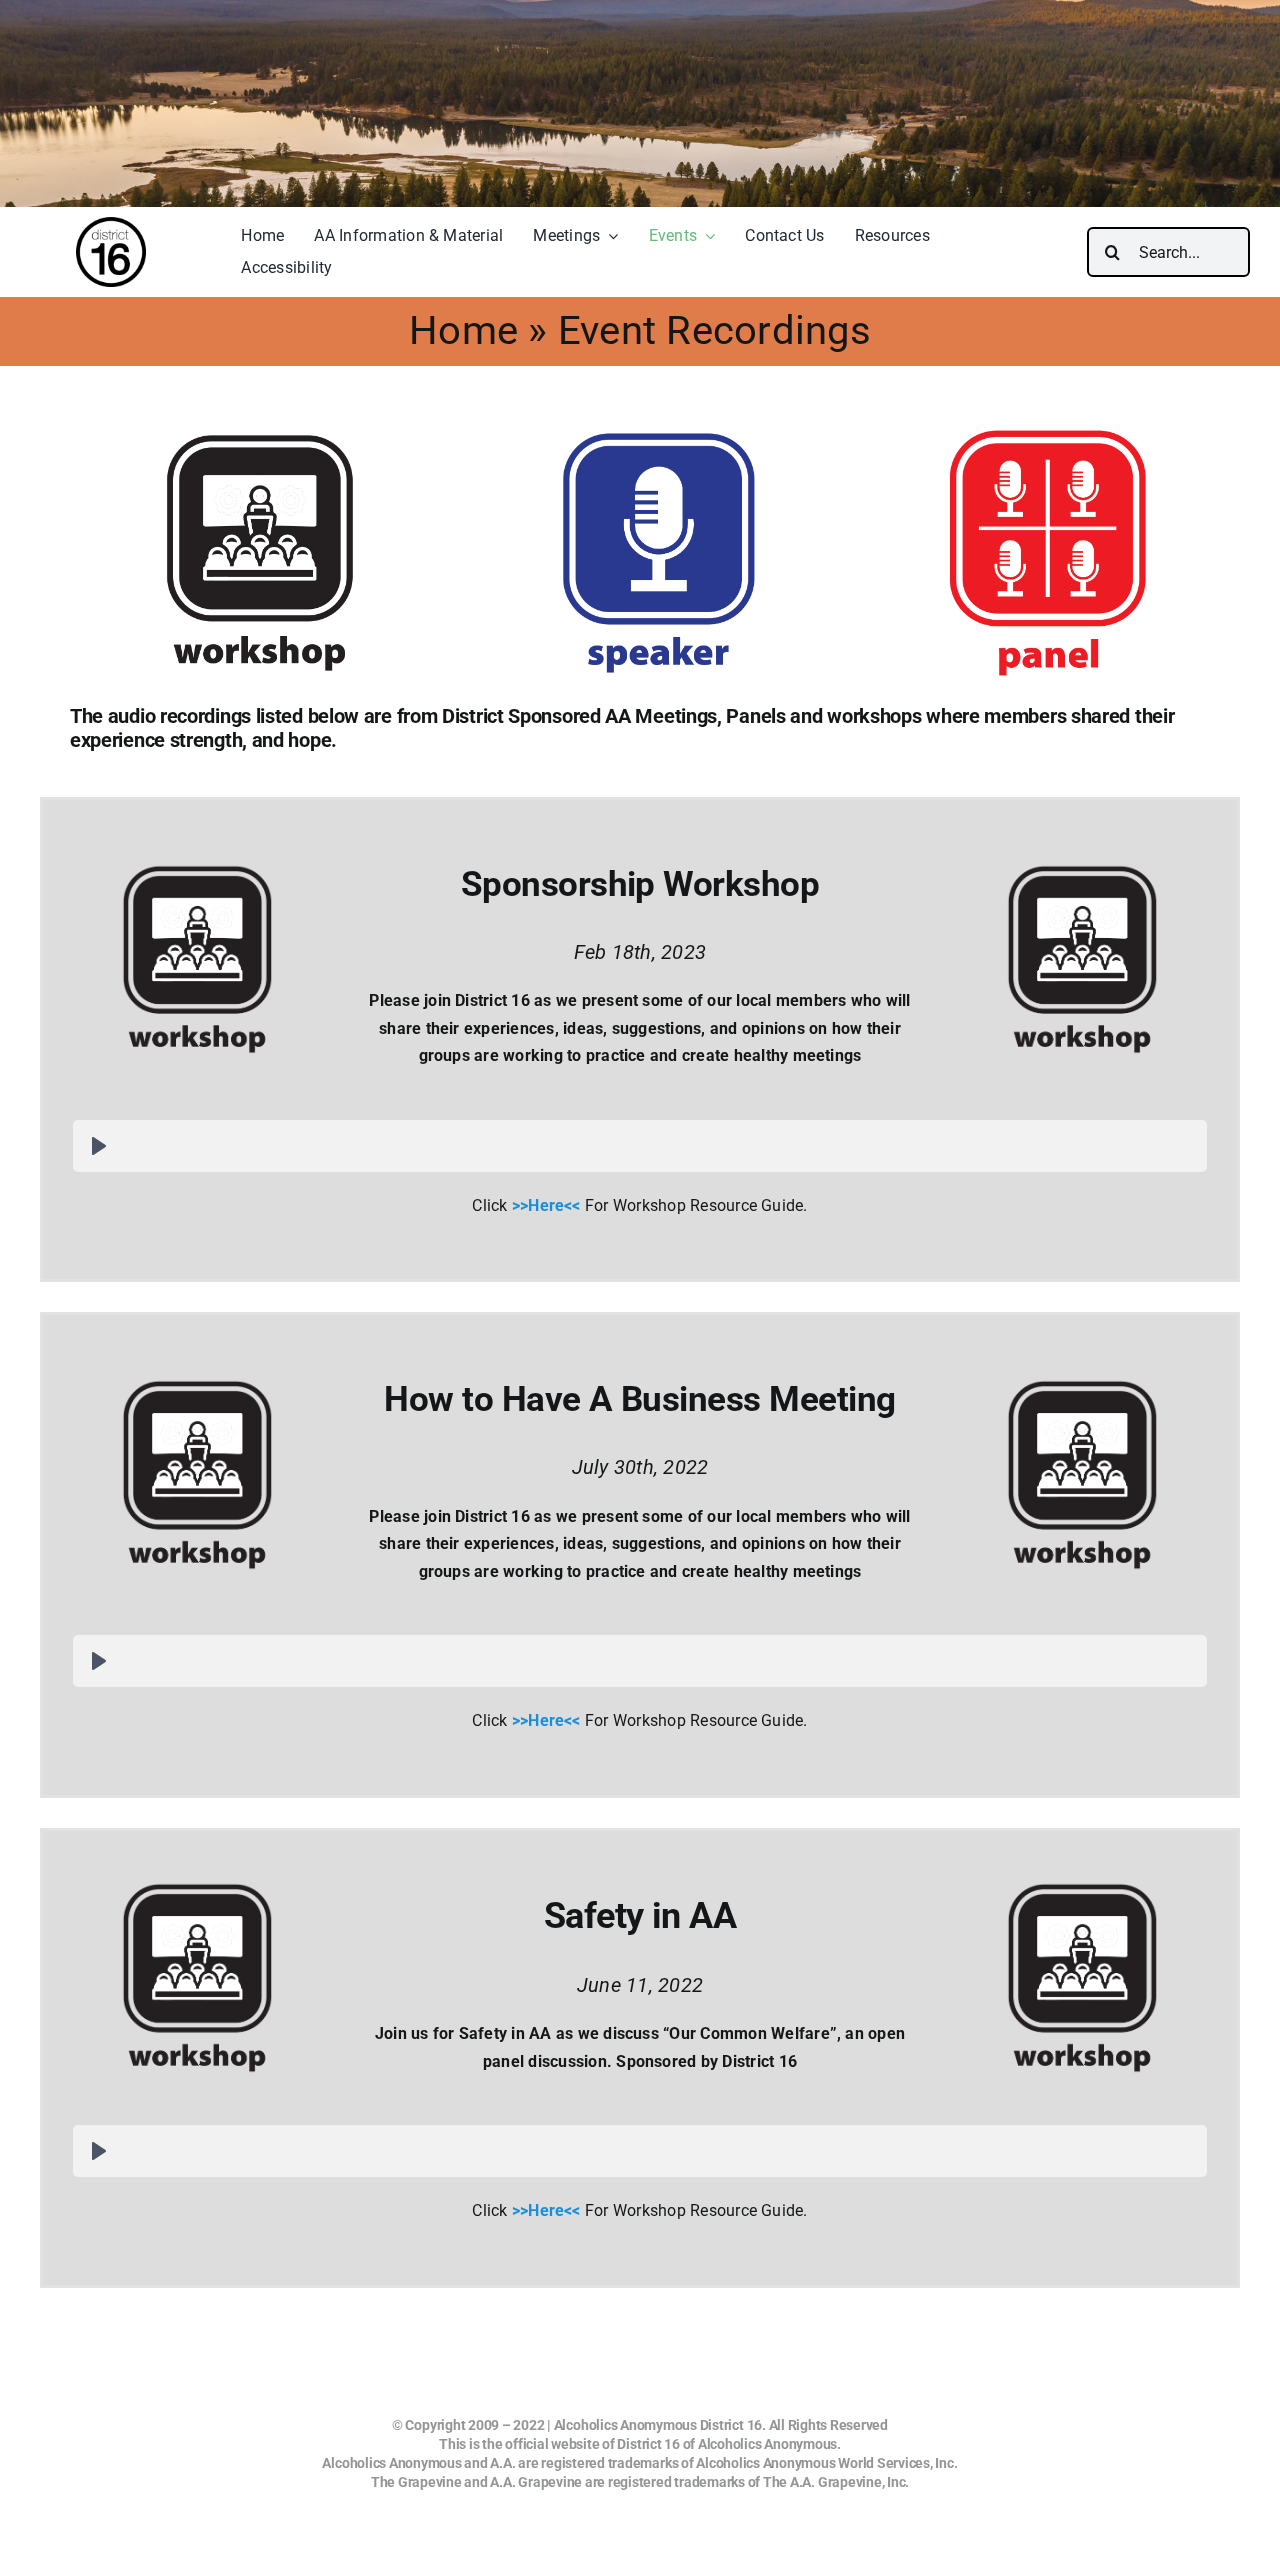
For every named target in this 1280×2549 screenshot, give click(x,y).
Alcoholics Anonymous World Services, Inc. (826, 2463)
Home (463, 330)
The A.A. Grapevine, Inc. (836, 2482)
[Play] (99, 1146)
